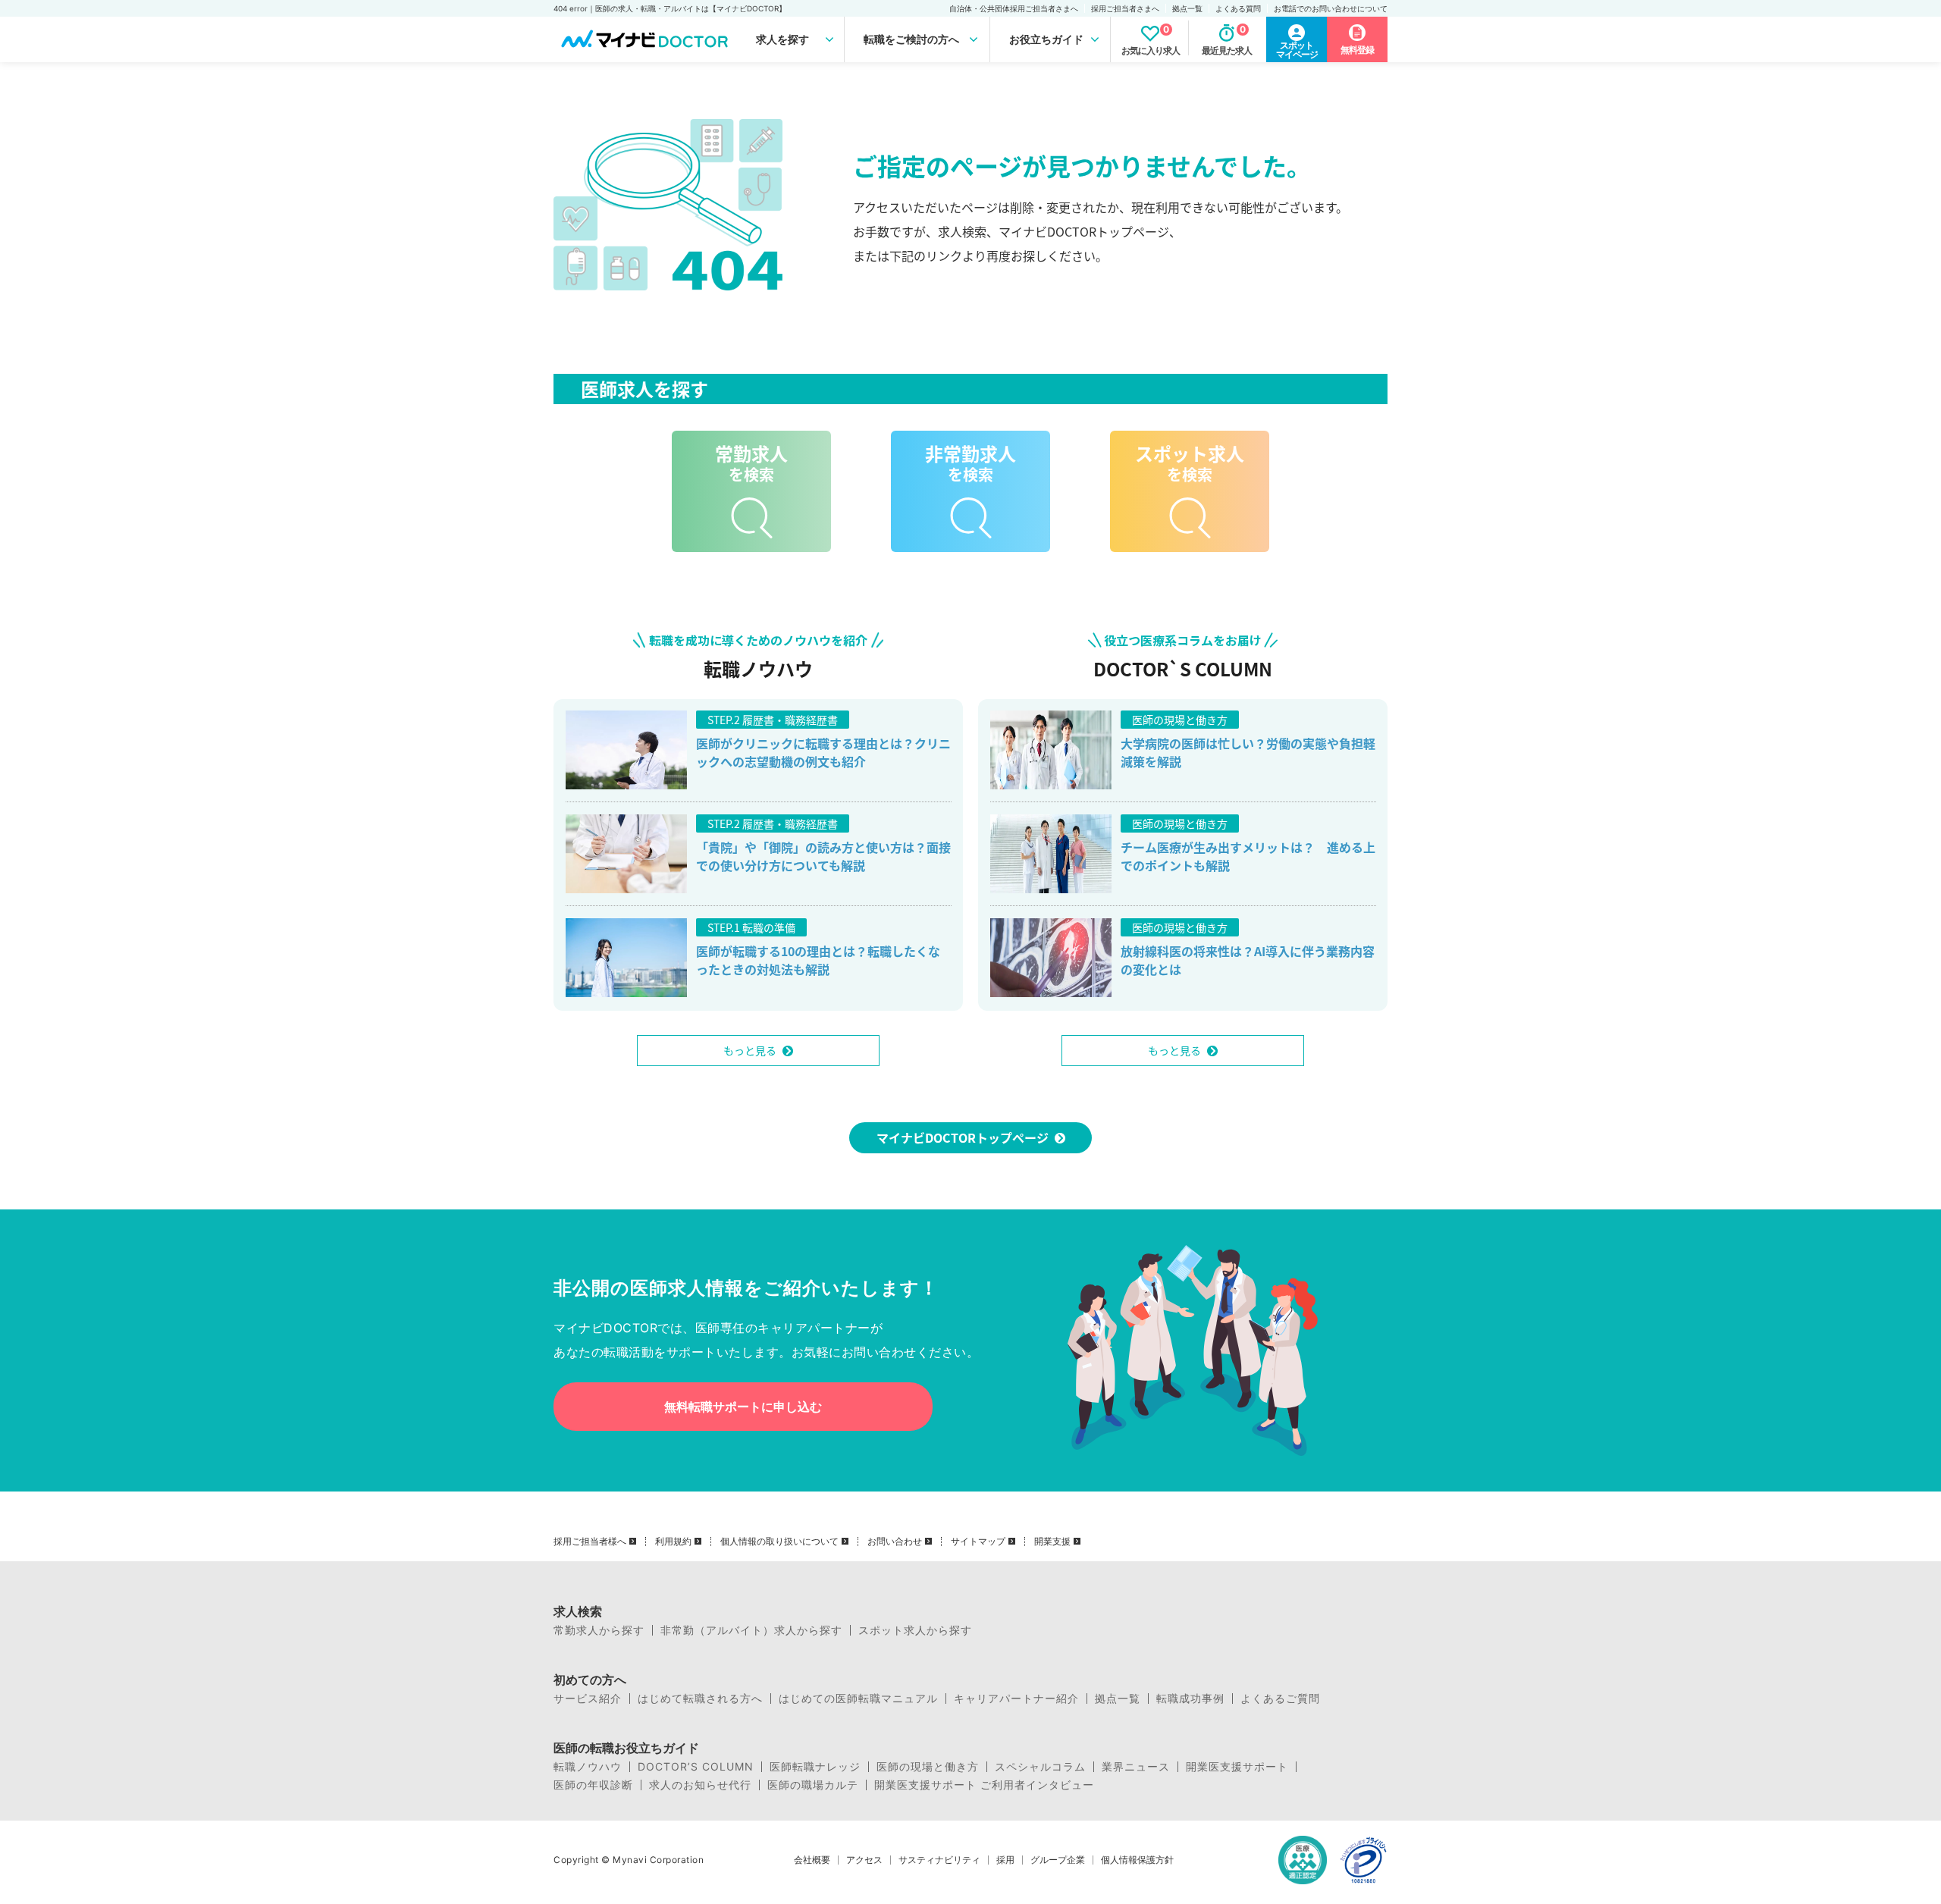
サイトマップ (978, 1542)
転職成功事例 (1190, 1699)
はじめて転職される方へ (700, 1699)
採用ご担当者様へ (590, 1542)
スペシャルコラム (1040, 1767)
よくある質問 (1238, 8)
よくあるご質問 (1280, 1699)
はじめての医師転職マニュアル (858, 1699)
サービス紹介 (588, 1699)
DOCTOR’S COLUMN (696, 1767)
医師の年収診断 (593, 1785)
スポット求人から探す (915, 1630)
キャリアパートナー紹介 (1016, 1699)
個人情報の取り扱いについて (779, 1542)
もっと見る (750, 1050)
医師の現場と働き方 (928, 1767)
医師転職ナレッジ (815, 1767)
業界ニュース (1136, 1767)
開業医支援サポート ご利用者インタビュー (984, 1785)
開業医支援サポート (1237, 1767)
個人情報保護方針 (1137, 1860)
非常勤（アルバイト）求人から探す (751, 1630)
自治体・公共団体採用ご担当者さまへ (1014, 8)
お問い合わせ (895, 1542)
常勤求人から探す (599, 1630)
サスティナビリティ (939, 1860)
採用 (1005, 1860)
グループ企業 (1058, 1860)
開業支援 (1052, 1542)
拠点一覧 (1187, 8)
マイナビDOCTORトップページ (963, 1137)
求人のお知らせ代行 (700, 1785)
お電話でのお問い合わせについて (1331, 8)
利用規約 (673, 1542)
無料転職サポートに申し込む (743, 1407)
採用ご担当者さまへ (1125, 8)
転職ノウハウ (588, 1767)
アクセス (864, 1860)
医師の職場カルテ (813, 1785)
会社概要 (812, 1860)
